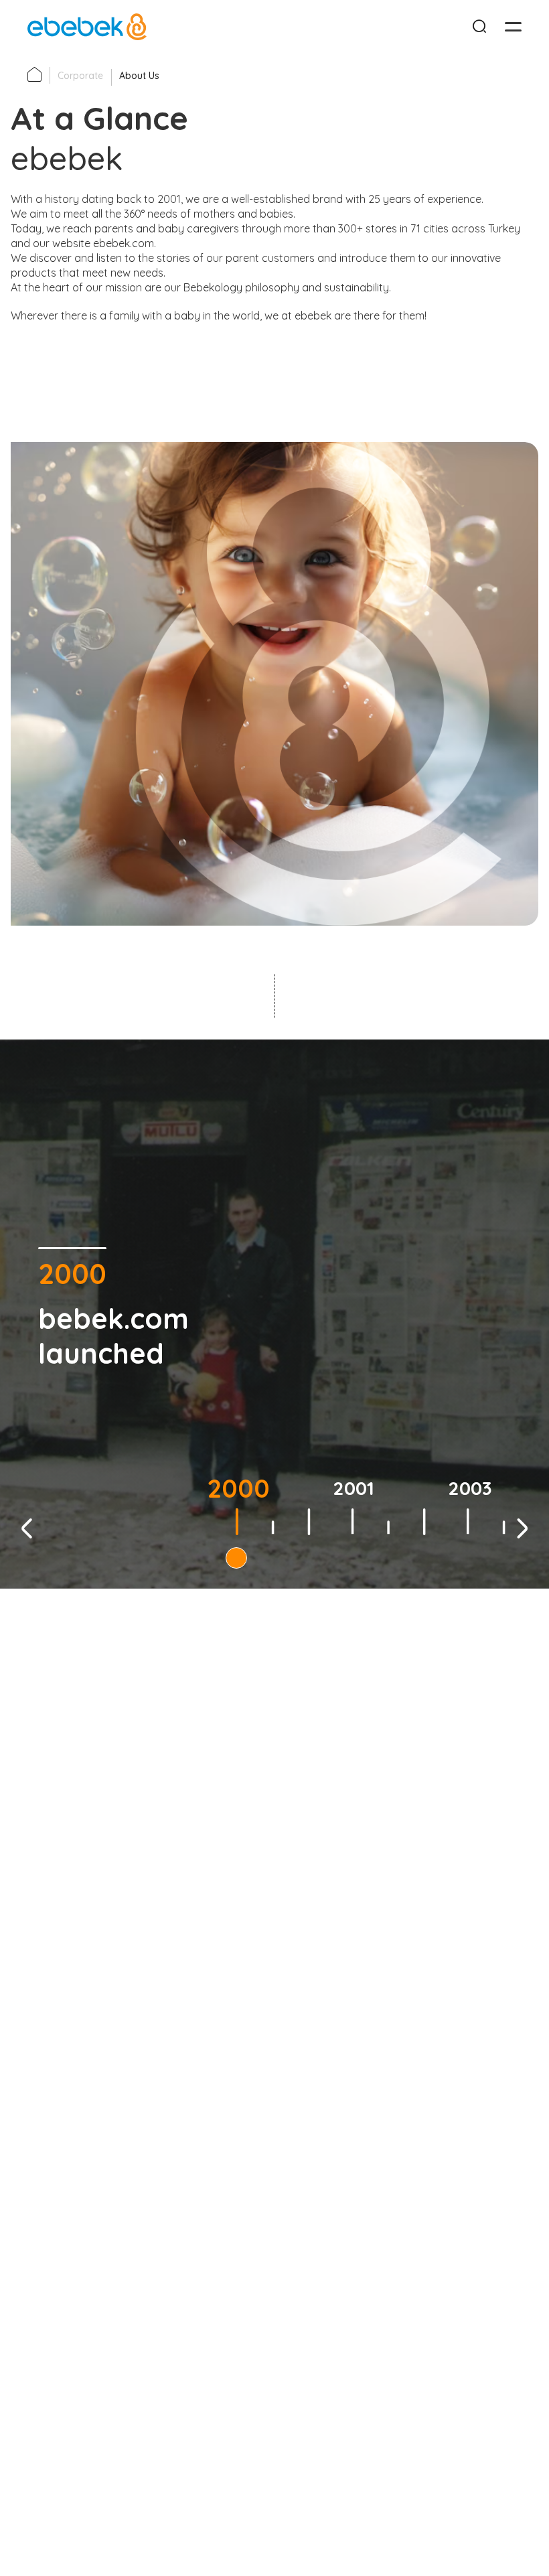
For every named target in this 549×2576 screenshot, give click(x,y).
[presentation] (27, 1530)
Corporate (80, 76)
